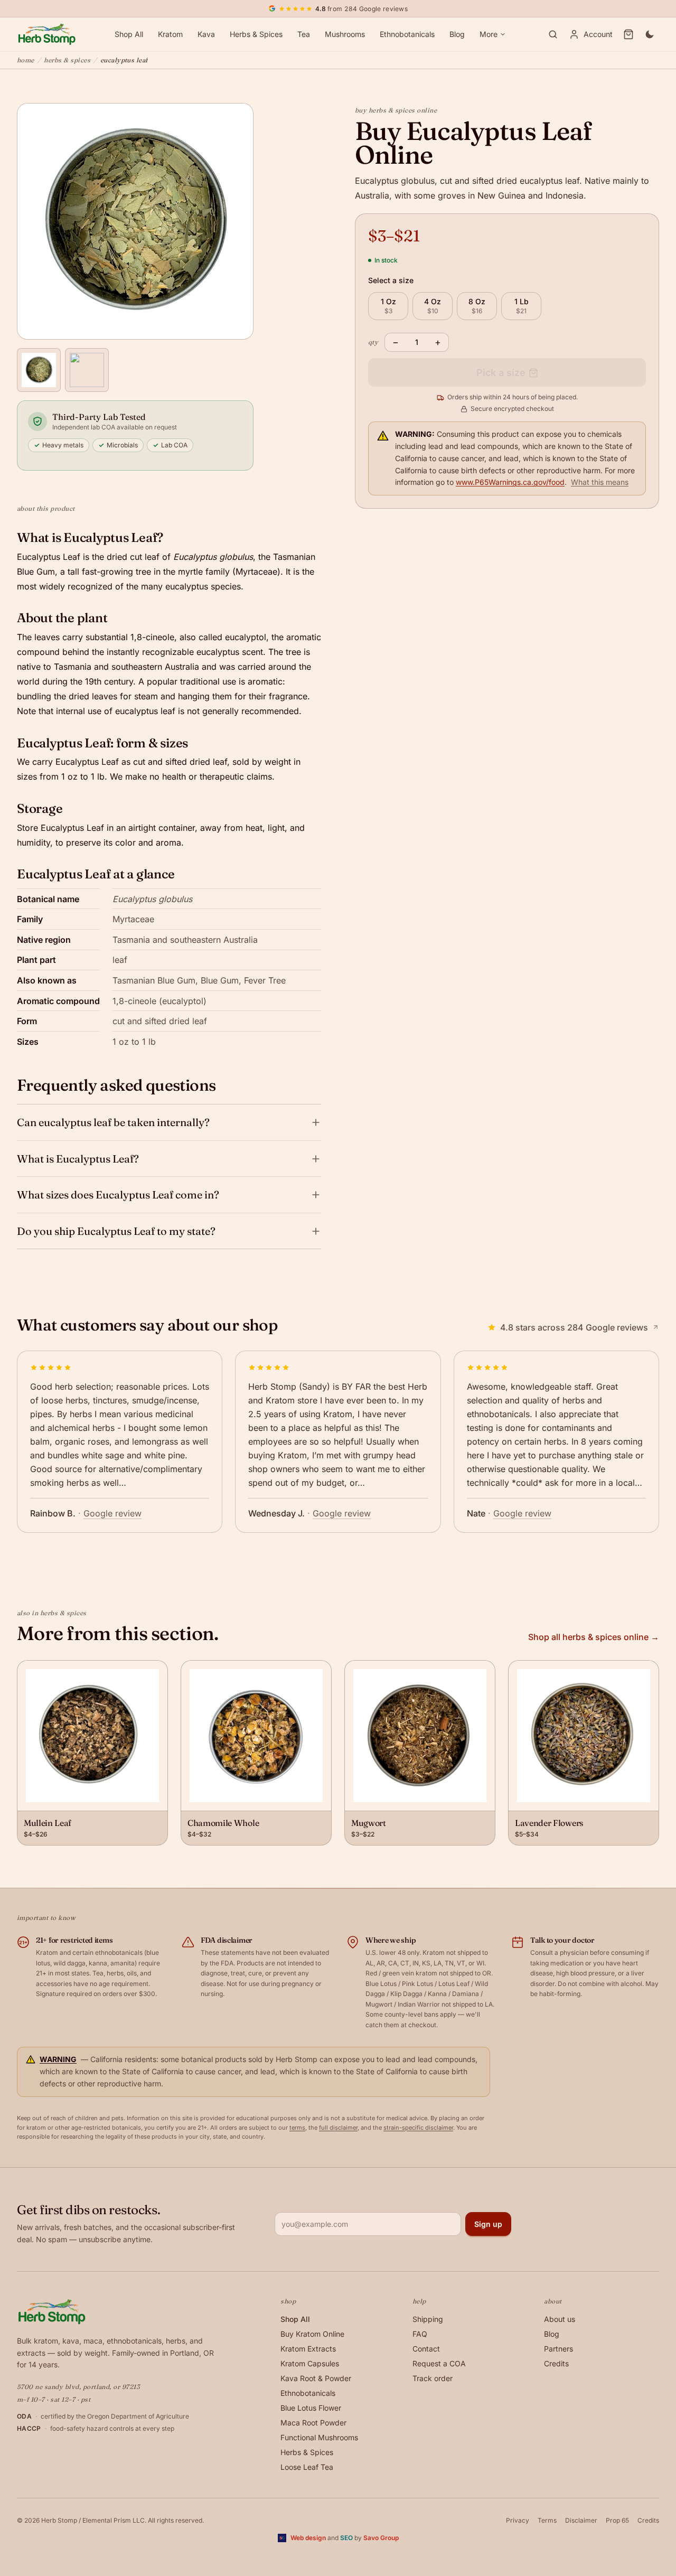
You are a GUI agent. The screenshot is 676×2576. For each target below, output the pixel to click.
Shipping (428, 2319)
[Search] (553, 34)
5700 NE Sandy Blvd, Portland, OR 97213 (78, 2387)
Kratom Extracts (308, 2349)
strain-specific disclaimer (418, 2128)
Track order (433, 2378)
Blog (457, 34)
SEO (346, 2538)
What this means (600, 483)
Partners (558, 2349)
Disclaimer (581, 2520)
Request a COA (439, 2363)
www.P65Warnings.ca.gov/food (510, 483)
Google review (112, 1513)
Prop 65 (617, 2520)
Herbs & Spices (256, 34)
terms (297, 2128)
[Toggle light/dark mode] (650, 34)
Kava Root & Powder (316, 2378)
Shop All (129, 34)
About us (560, 2319)
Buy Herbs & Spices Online (396, 110)
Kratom (170, 34)
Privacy (518, 2520)
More (489, 34)
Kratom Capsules (310, 2363)
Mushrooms (345, 34)
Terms (547, 2520)
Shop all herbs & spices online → (594, 1637)
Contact (426, 2349)
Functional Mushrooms (319, 2437)
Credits (556, 2363)
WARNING (58, 2059)
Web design (308, 2538)
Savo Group (381, 2538)
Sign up (488, 2224)
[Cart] (628, 34)
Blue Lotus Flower (311, 2408)
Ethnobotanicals (407, 34)
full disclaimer (338, 2128)
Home (26, 60)
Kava (206, 34)
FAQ (420, 2334)
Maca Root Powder (313, 2423)
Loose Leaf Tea (307, 2467)
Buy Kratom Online (312, 2334)
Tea (304, 34)
